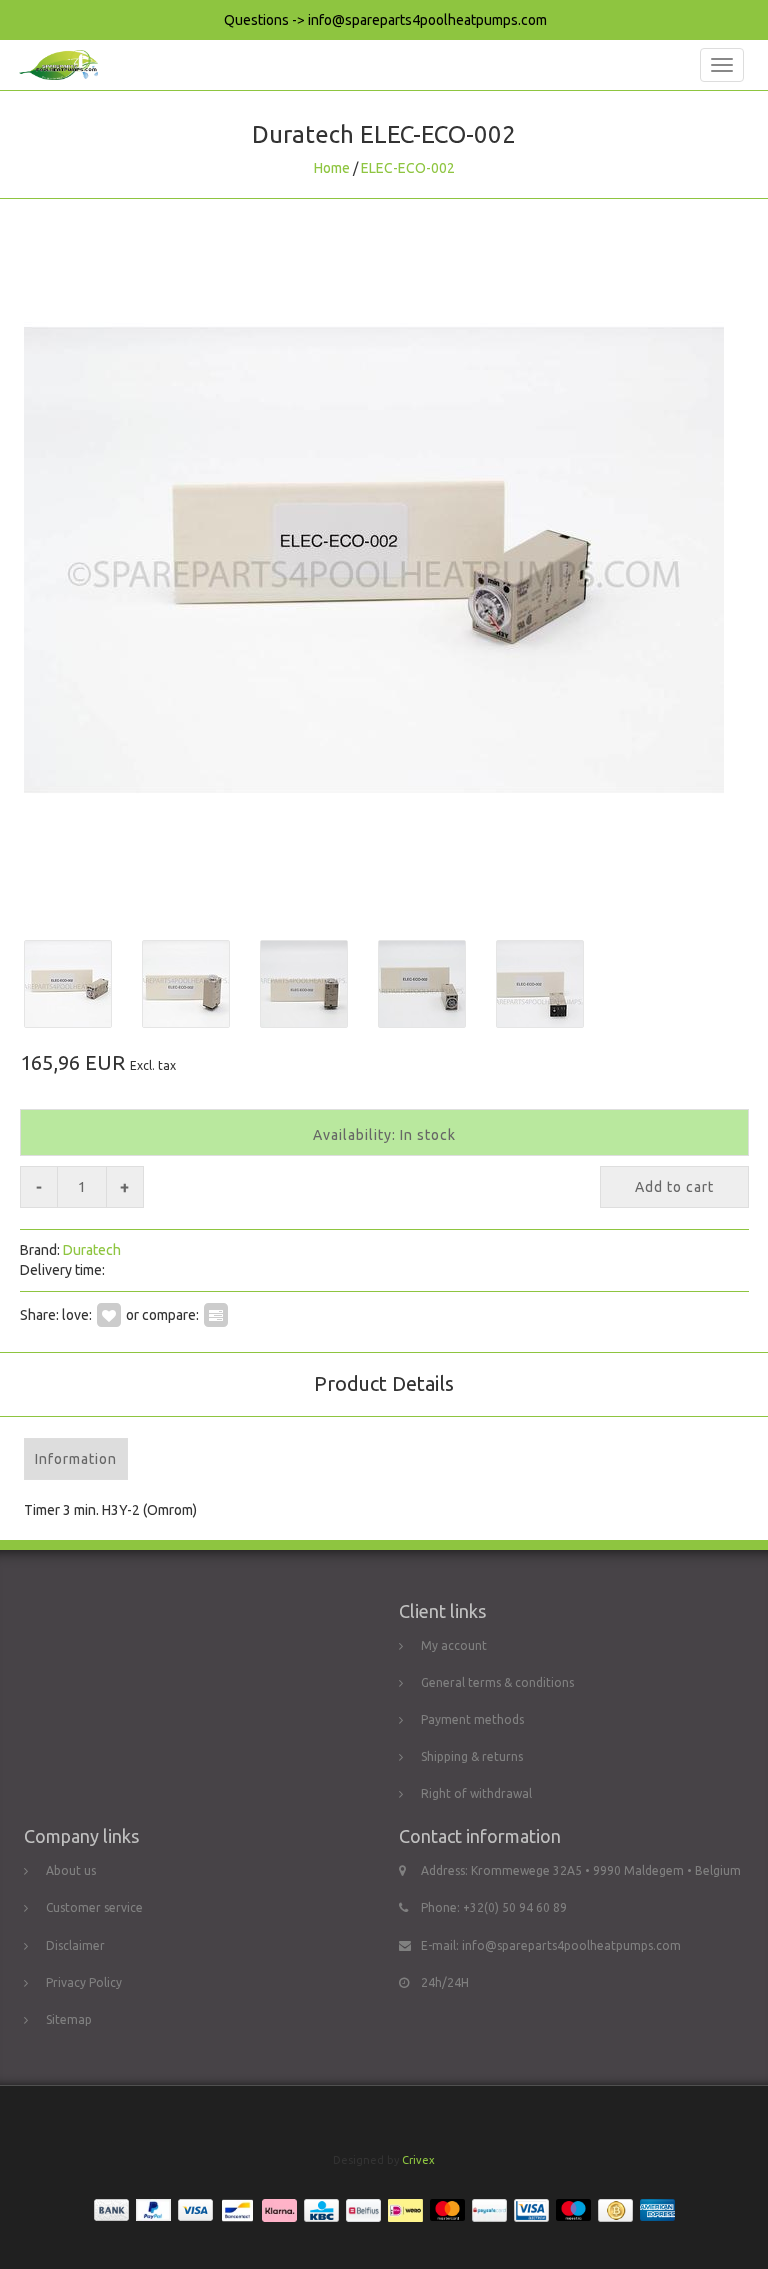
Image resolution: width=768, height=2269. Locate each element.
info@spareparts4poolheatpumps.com (571, 1945)
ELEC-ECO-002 (408, 168)
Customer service (94, 1907)
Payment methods (472, 1719)
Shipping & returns (472, 1756)
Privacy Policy (84, 1982)
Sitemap (69, 2019)
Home (332, 168)
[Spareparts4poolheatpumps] (53, 65)
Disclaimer (75, 1945)
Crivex (418, 2160)
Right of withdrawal (476, 1793)
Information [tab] (76, 1459)
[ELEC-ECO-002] (384, 560)
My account (454, 1645)
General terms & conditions (497, 1682)
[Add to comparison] (216, 1315)
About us (71, 1870)
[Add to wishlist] (109, 1315)
